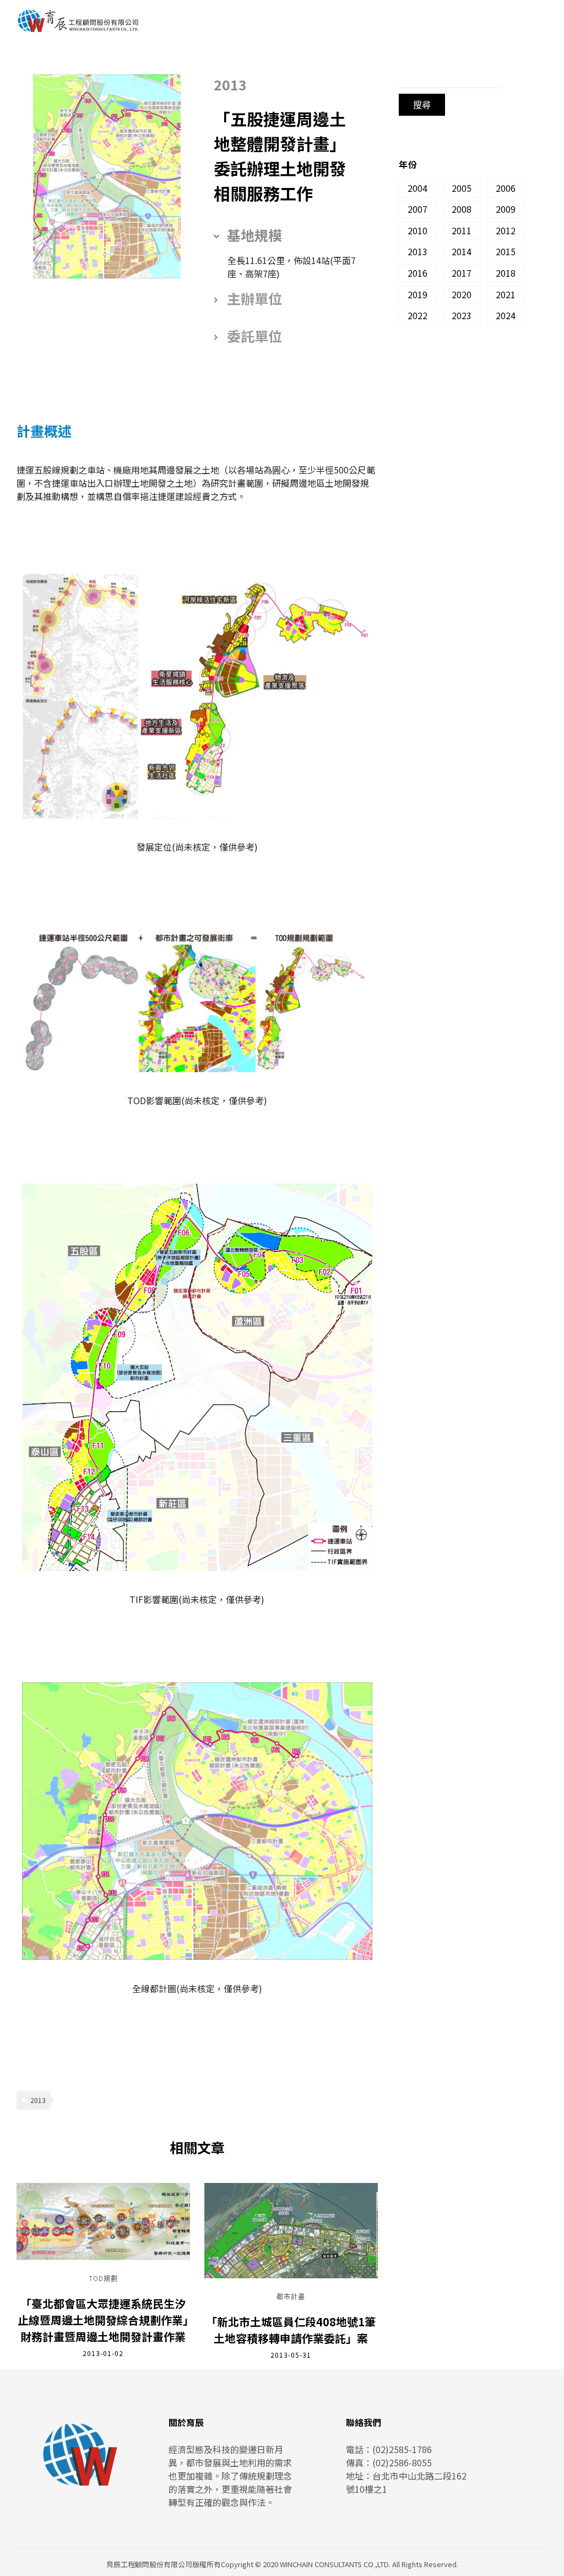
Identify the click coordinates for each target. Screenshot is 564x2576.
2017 (462, 273)
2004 (417, 188)
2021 (506, 294)
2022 (417, 315)
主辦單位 (254, 298)
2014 (462, 251)
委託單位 (254, 336)
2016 (417, 273)
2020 (462, 294)
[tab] (288, 235)
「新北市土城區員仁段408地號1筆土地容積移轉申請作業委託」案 (291, 2330)
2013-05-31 (291, 2355)
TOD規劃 (103, 2279)
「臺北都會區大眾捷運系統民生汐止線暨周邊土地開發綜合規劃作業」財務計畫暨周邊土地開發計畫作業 (103, 2320)
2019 (417, 294)
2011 (462, 230)
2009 (506, 209)
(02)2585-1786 (402, 2449)
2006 (506, 188)
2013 (38, 2100)
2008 (462, 209)
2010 (417, 230)
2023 (462, 315)
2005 (462, 188)
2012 (506, 230)
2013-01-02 (103, 2353)
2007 (417, 209)
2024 (506, 315)
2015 (506, 251)
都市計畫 (291, 2297)
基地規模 (254, 235)
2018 (506, 273)
